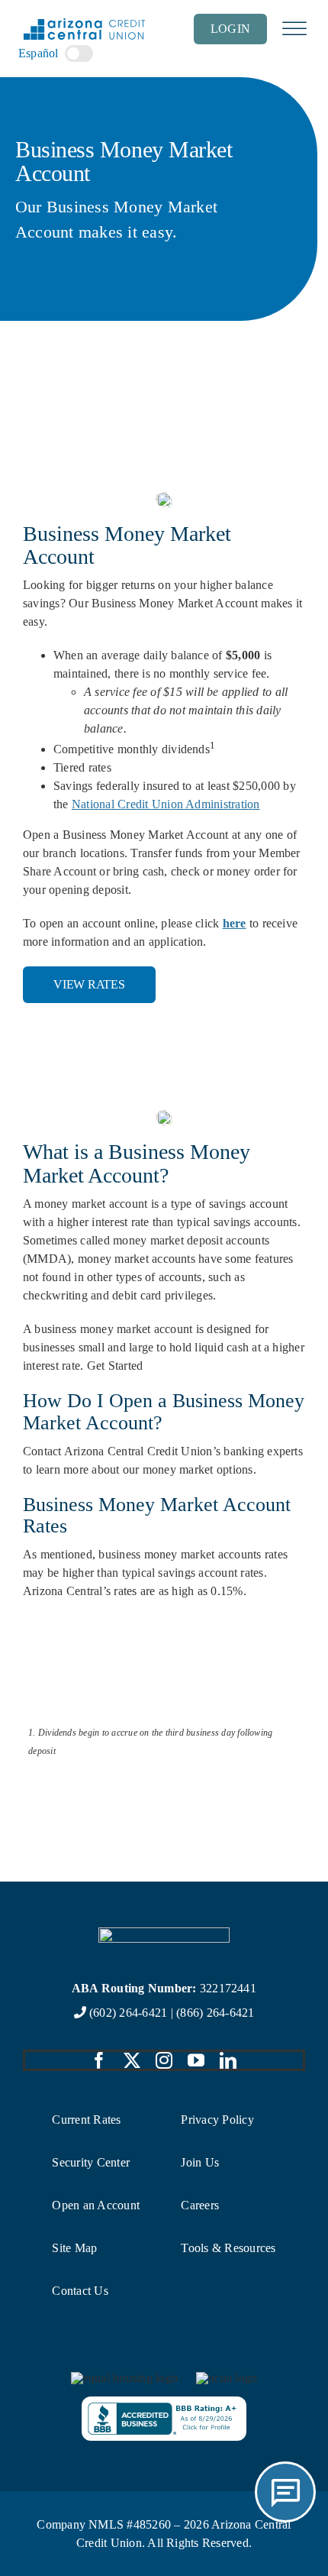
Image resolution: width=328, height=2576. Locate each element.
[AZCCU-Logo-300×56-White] (164, 1933)
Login (230, 29)
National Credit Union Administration (166, 804)
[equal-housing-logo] (124, 2378)
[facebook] (99, 2060)
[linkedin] (228, 2060)
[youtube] (196, 2060)
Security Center (91, 2162)
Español (39, 53)
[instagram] (164, 2060)
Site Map (74, 2248)
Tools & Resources (228, 2248)
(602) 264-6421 (128, 2013)
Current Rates (86, 2120)
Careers (200, 2205)
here (235, 923)
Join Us (200, 2162)
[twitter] (132, 2060)
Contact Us (80, 2291)
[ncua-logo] (227, 2378)
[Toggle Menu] (294, 29)
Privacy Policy (217, 2120)
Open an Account (96, 2205)
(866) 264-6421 (215, 2013)
